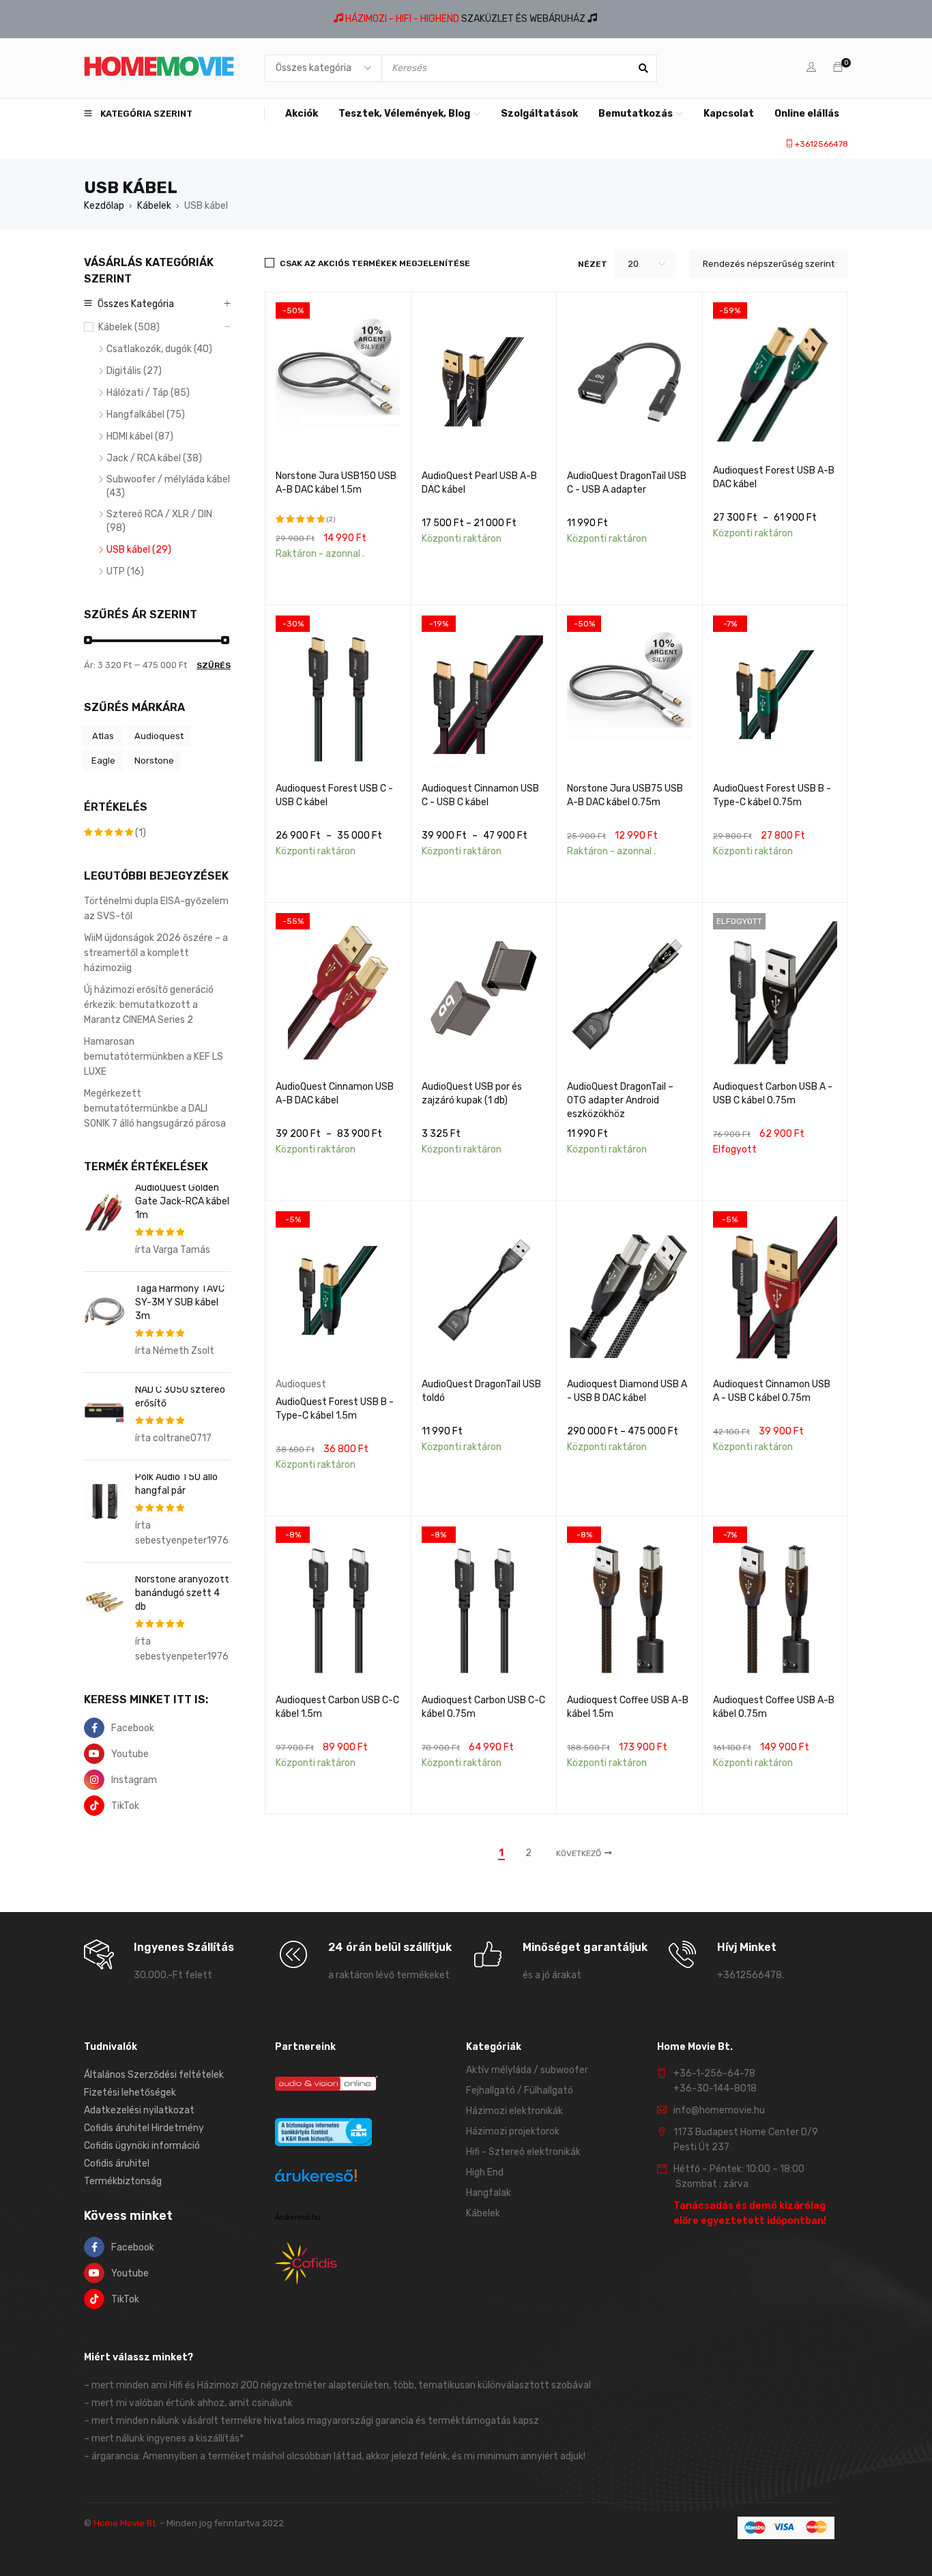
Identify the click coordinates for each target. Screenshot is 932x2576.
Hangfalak (489, 2193)
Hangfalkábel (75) (146, 415)
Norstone (154, 761)
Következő (579, 1853)
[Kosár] (838, 68)
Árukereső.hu (297, 2217)
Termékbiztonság (123, 2181)
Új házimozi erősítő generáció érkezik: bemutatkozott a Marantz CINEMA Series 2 (149, 1005)
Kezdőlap (104, 206)
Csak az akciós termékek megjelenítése (375, 263)
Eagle (103, 761)
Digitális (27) (134, 371)
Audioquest (159, 736)
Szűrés (214, 665)
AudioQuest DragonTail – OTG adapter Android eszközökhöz (620, 1100)
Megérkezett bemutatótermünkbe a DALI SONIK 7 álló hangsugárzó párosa (155, 1109)
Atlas (103, 736)
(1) (115, 833)
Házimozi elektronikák (514, 2111)
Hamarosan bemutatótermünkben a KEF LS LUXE (154, 1057)
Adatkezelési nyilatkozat (139, 2110)
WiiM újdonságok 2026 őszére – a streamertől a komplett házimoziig (156, 953)
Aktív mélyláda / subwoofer (527, 2070)
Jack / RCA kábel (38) (154, 458)
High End (485, 2172)
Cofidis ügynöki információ (142, 2146)
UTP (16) (125, 571)
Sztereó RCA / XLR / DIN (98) (159, 521)
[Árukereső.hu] (316, 2178)
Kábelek (154, 206)
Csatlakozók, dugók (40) (159, 349)
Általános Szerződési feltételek (154, 2075)
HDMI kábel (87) (140, 436)
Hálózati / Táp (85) (148, 393)
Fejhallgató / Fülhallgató (520, 2090)
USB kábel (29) (139, 550)
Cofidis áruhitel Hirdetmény (144, 2128)
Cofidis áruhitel (117, 2163)
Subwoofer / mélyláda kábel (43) (168, 486)
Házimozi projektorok (513, 2131)
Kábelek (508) (129, 327)
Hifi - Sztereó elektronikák (523, 2152)
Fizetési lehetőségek (130, 2093)
